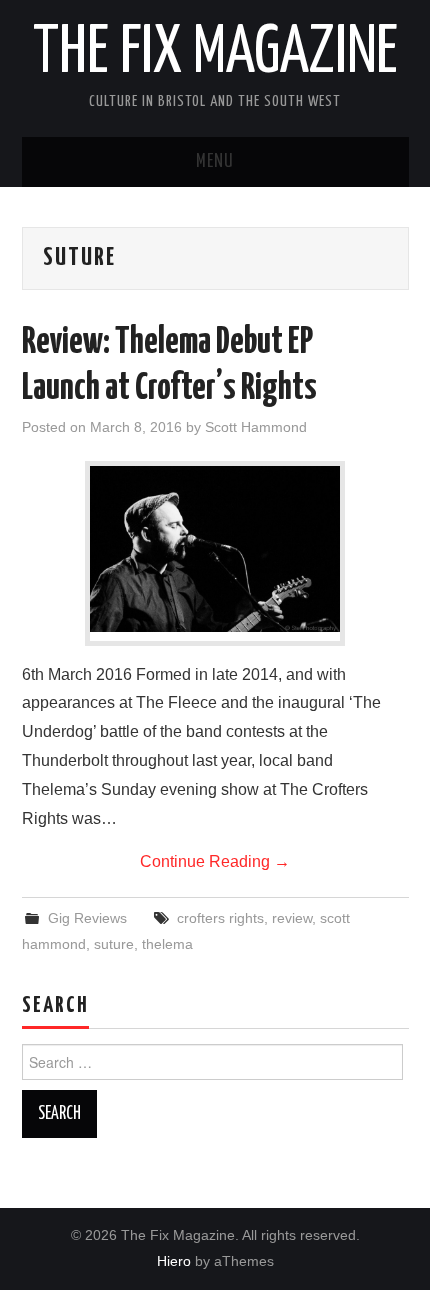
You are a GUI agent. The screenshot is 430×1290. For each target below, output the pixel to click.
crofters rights (220, 918)
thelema (167, 944)
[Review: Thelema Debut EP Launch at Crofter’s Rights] (215, 549)
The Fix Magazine (215, 54)
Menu (215, 162)
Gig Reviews (87, 918)
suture (114, 944)
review (292, 918)
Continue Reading (215, 861)
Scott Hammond (256, 427)
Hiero (174, 1261)
